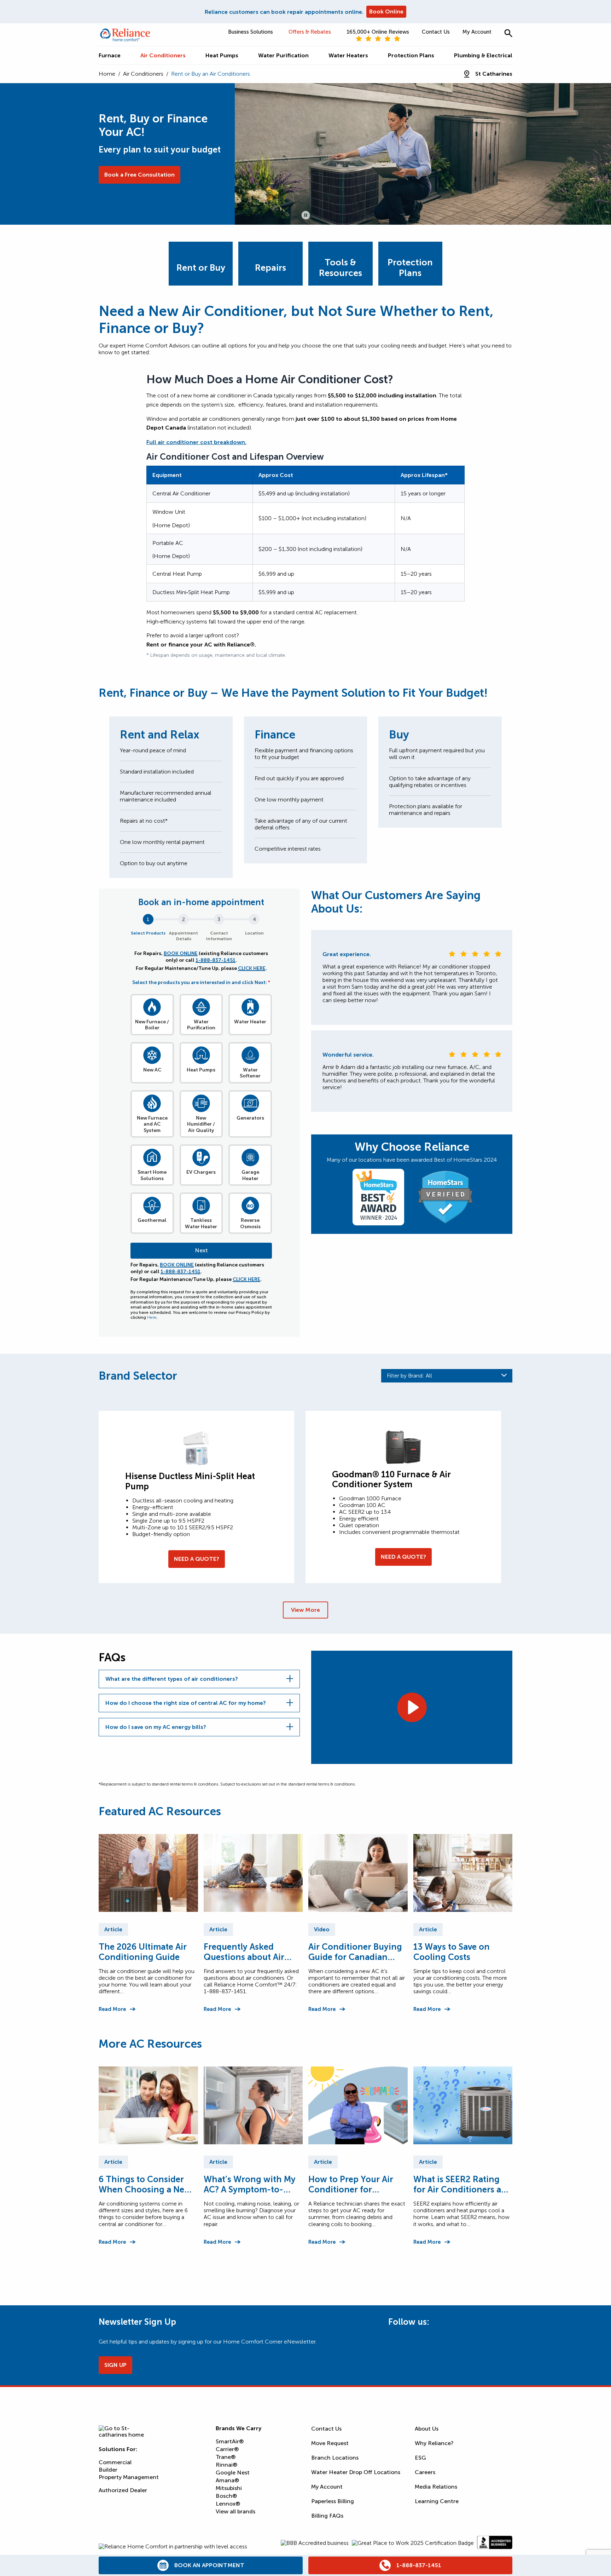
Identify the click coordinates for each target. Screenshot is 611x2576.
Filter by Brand (409, 1376)
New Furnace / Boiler (152, 1025)
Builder (108, 2470)
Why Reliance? (434, 2443)
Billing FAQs (327, 2516)
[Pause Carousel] (306, 215)
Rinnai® (226, 2465)
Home (107, 74)
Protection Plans (410, 268)
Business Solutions (251, 32)
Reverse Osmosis (250, 1223)
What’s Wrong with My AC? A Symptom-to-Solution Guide (250, 2184)
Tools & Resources (341, 268)
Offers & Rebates (310, 32)
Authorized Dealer (123, 2490)
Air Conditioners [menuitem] (163, 55)
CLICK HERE (252, 968)
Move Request (330, 2443)
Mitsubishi (229, 2488)
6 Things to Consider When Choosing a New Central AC (145, 2184)
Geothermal (152, 1220)
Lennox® (228, 2504)
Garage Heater (250, 1175)
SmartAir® (230, 2441)
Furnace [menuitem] (110, 55)
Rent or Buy (201, 268)
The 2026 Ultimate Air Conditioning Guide (143, 1952)
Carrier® (227, 2449)
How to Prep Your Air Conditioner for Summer (351, 2184)
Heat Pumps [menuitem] (222, 55)
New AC (152, 1070)
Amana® (227, 2480)
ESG (420, 2458)
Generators (250, 1118)
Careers (425, 2472)
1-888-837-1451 (216, 960)
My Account (477, 32)
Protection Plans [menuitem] (411, 55)
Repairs (270, 268)
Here (152, 1317)
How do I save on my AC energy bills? (156, 1727)
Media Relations (436, 2487)
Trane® (226, 2457)
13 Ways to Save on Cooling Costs (452, 1952)
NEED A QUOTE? (197, 1559)
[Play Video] (412, 1707)
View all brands (235, 2511)
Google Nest (233, 2472)
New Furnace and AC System (152, 1124)
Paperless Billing (333, 2501)
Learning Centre (437, 2501)
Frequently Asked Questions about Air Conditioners (244, 1952)
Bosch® (226, 2496)
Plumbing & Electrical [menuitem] (483, 55)
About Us (427, 2429)
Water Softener (250, 1073)
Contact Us (436, 32)
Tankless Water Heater (201, 1223)
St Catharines (494, 74)
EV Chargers (201, 1172)
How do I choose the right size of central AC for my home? (186, 1703)
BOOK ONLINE (181, 953)
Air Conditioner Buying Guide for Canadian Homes (355, 1952)
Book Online (386, 11)
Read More (112, 2009)
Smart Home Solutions (152, 1175)
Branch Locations (335, 2458)
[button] (508, 33)
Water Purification (201, 1025)
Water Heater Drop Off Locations (356, 2472)
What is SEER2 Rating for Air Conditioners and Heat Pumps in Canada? (463, 2184)
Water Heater (250, 1022)
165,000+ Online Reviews (378, 32)
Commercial (115, 2462)
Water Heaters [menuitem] (348, 55)
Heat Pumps (201, 1070)
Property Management (129, 2477)
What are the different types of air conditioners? (172, 1679)
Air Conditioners (143, 74)
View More (305, 1610)
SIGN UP (115, 2365)
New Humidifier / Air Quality (201, 1124)
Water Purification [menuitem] (283, 55)
